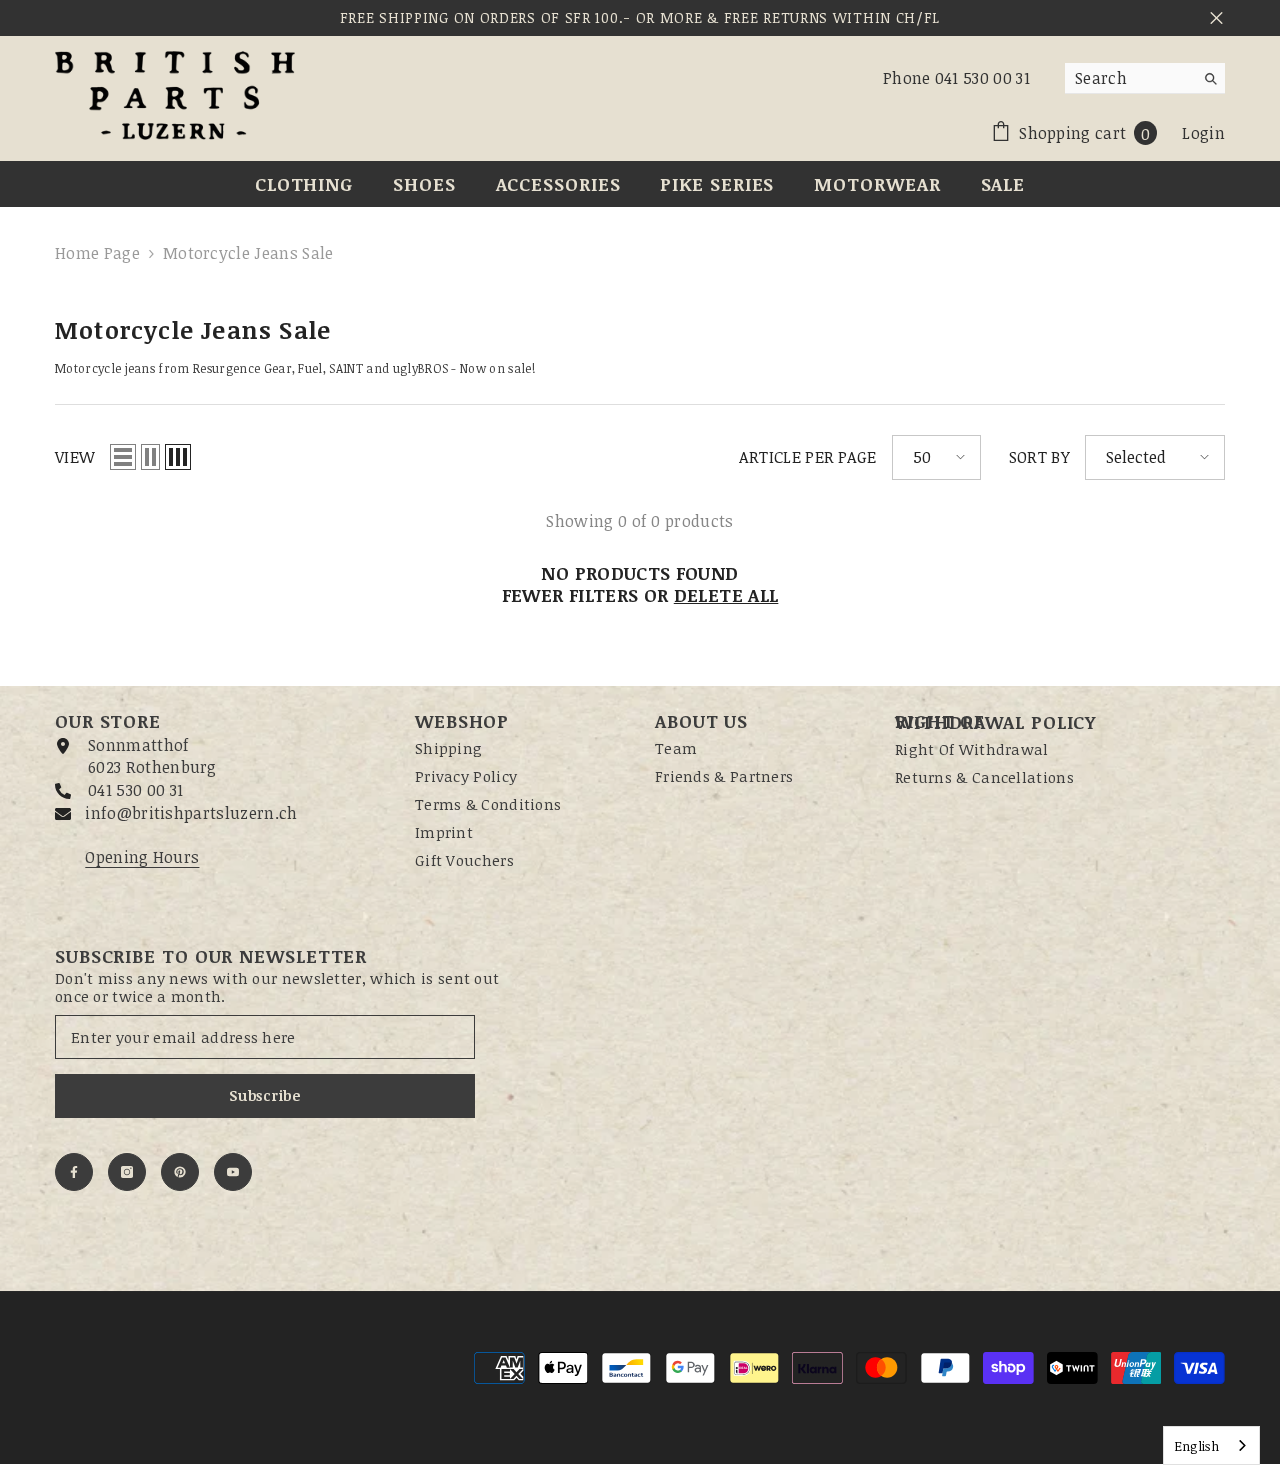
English (1196, 1446)
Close (1216, 18)
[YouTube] (233, 1172)
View (75, 457)
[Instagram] (127, 1172)
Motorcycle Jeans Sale (248, 253)
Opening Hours (142, 857)
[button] (123, 457)
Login (1203, 133)
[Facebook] (74, 1172)
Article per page (808, 457)
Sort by (1039, 457)
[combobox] (1129, 78)
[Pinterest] (180, 1172)
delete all (726, 595)
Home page (97, 253)
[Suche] (1145, 78)
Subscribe (264, 1095)
